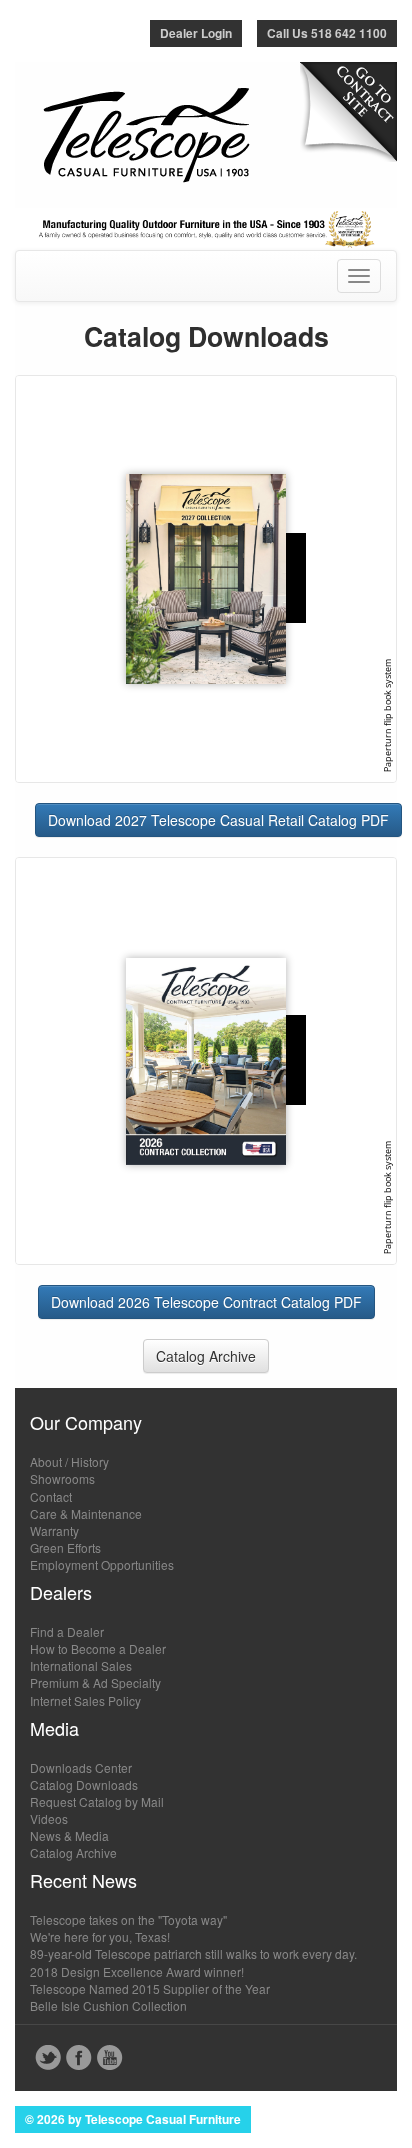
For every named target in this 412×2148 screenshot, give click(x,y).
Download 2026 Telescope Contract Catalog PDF (206, 1302)
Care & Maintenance (86, 1513)
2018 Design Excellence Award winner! (137, 1971)
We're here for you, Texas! (100, 1936)
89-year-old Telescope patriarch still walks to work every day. (193, 1953)
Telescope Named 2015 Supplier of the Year (150, 1988)
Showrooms (62, 1478)
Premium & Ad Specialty (95, 1682)
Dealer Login (196, 33)
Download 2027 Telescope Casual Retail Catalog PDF (218, 820)
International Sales (81, 1665)
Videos (49, 1818)
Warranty (54, 1530)
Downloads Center (81, 1767)
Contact (51, 1496)
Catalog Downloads (84, 1784)
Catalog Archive (206, 1356)
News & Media (69, 1835)
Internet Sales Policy (85, 1700)
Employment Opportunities (102, 1564)
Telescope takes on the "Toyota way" (128, 1919)
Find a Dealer (67, 1631)
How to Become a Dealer (98, 1648)
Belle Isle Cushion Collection (108, 2005)
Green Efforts (65, 1547)
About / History (69, 1461)
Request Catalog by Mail (97, 1801)
